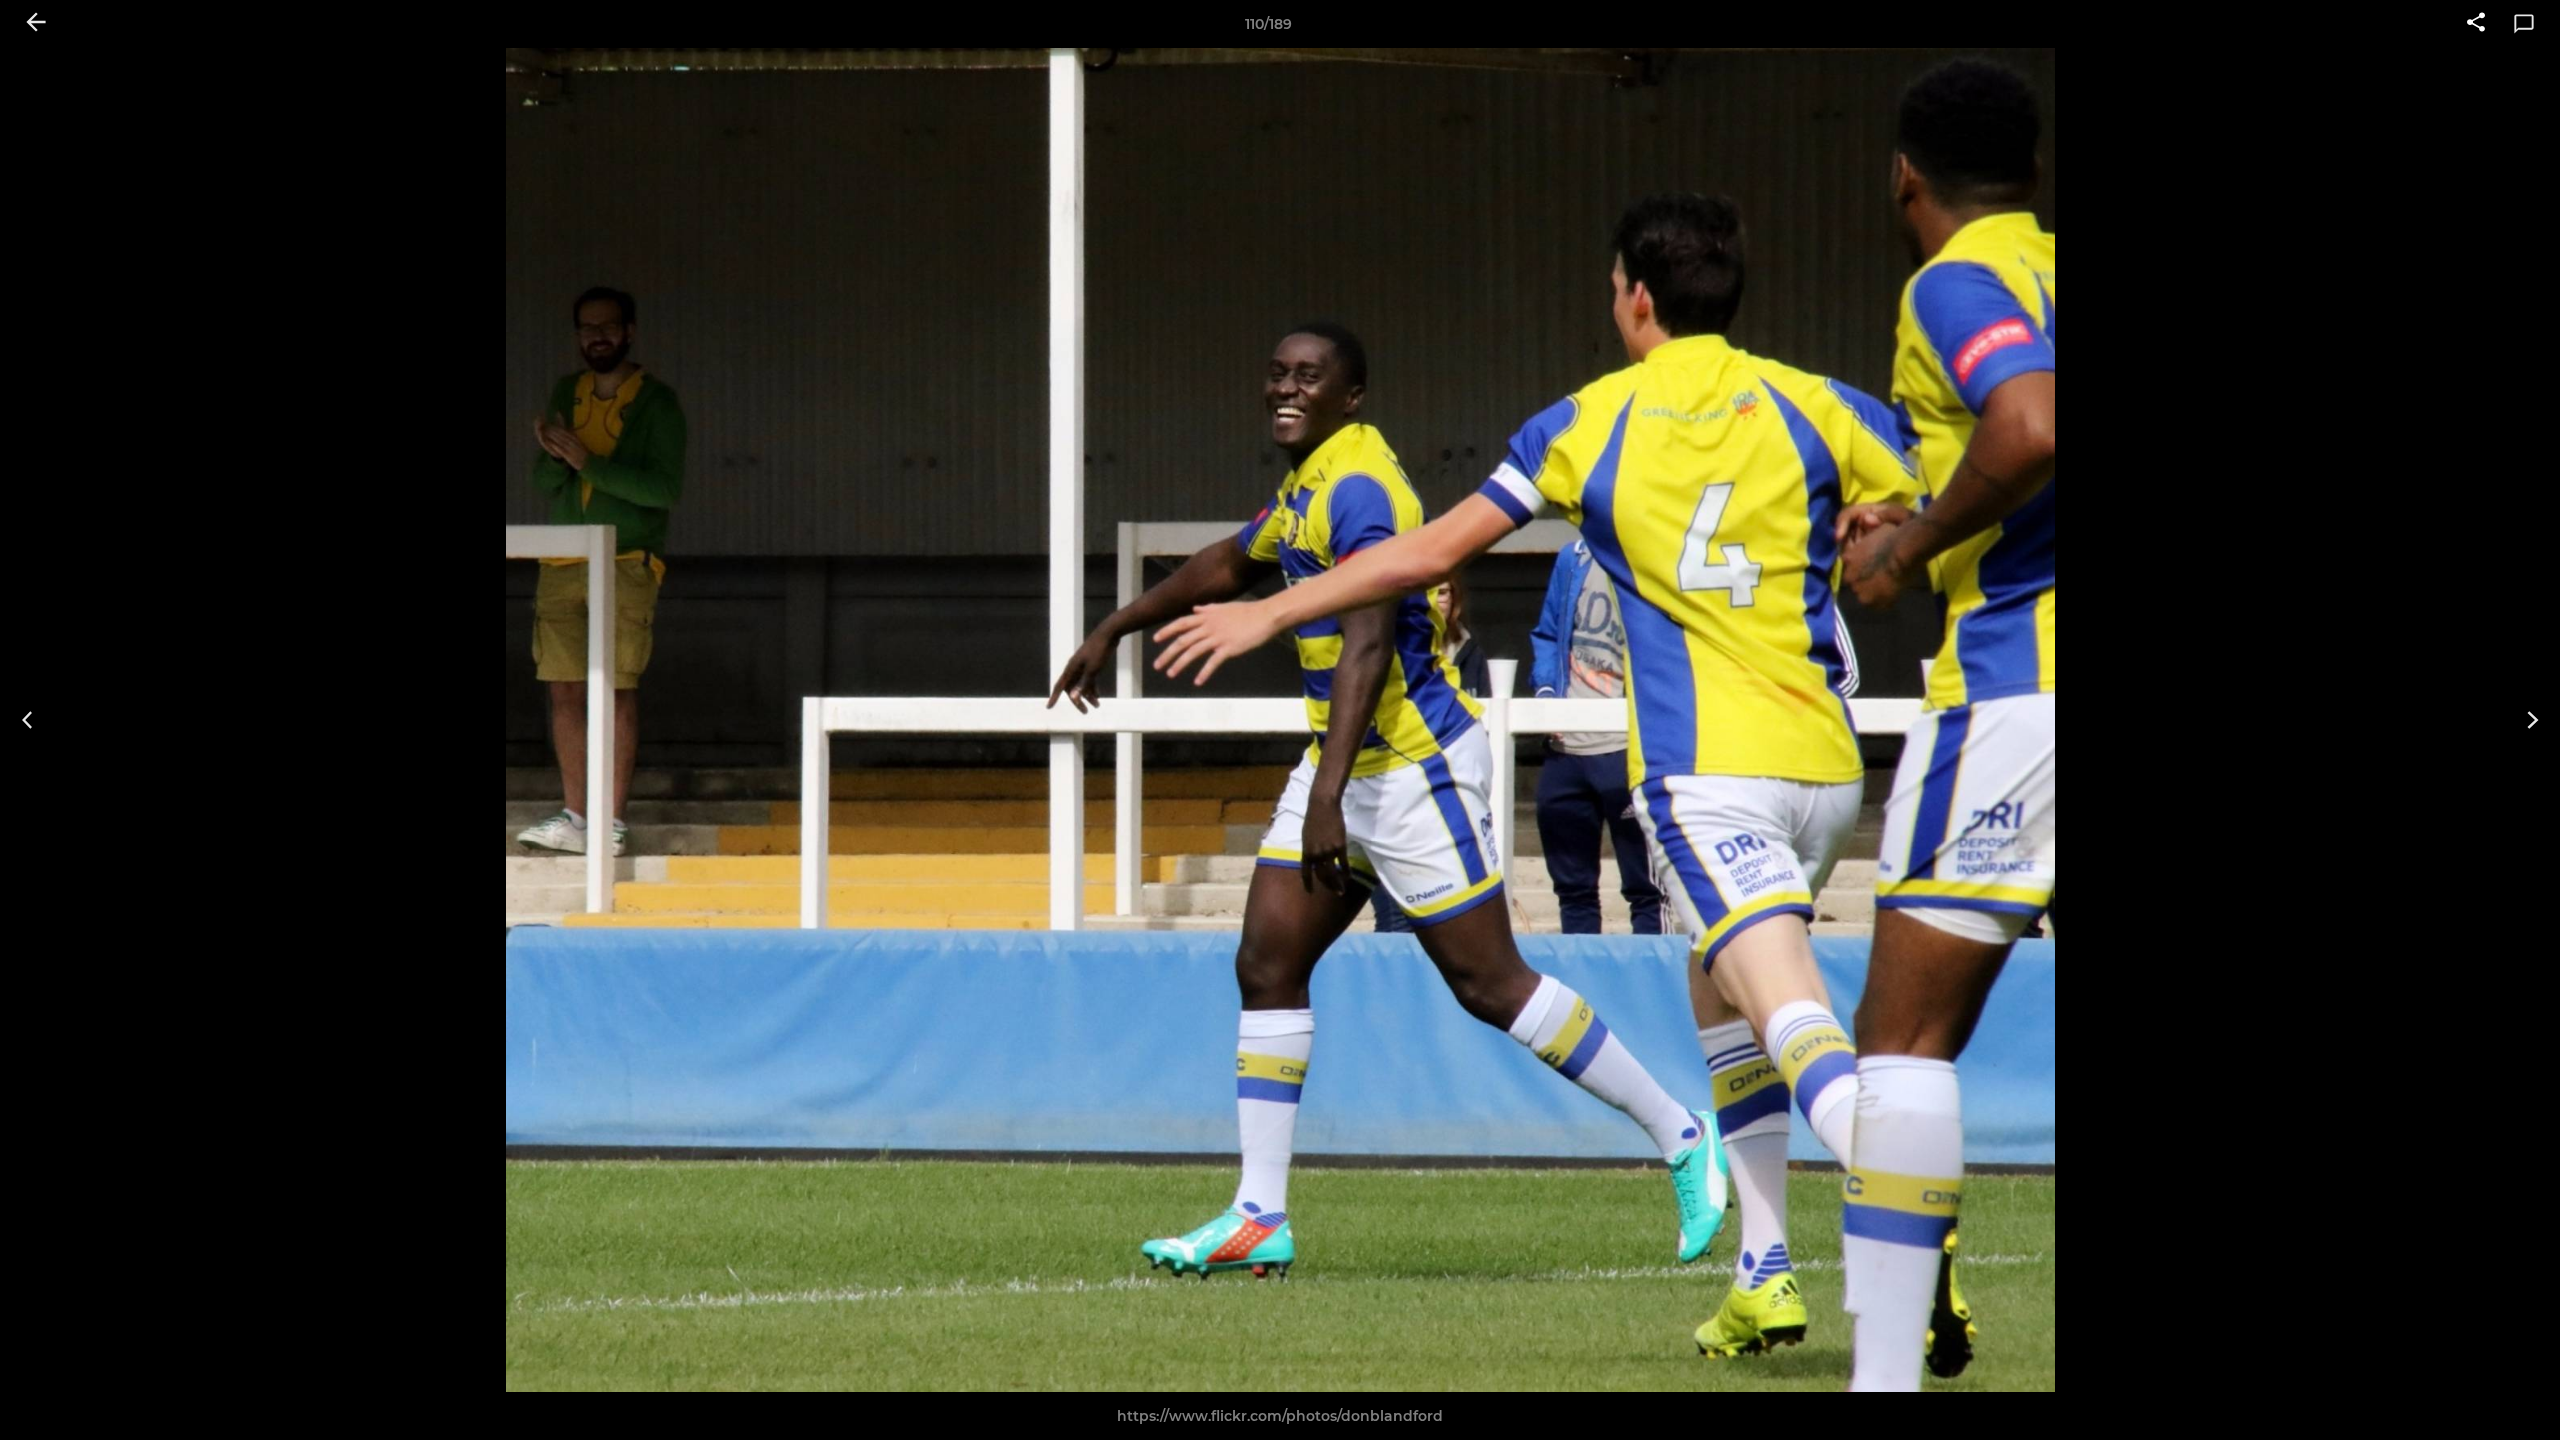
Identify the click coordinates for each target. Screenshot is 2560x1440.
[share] (2476, 24)
